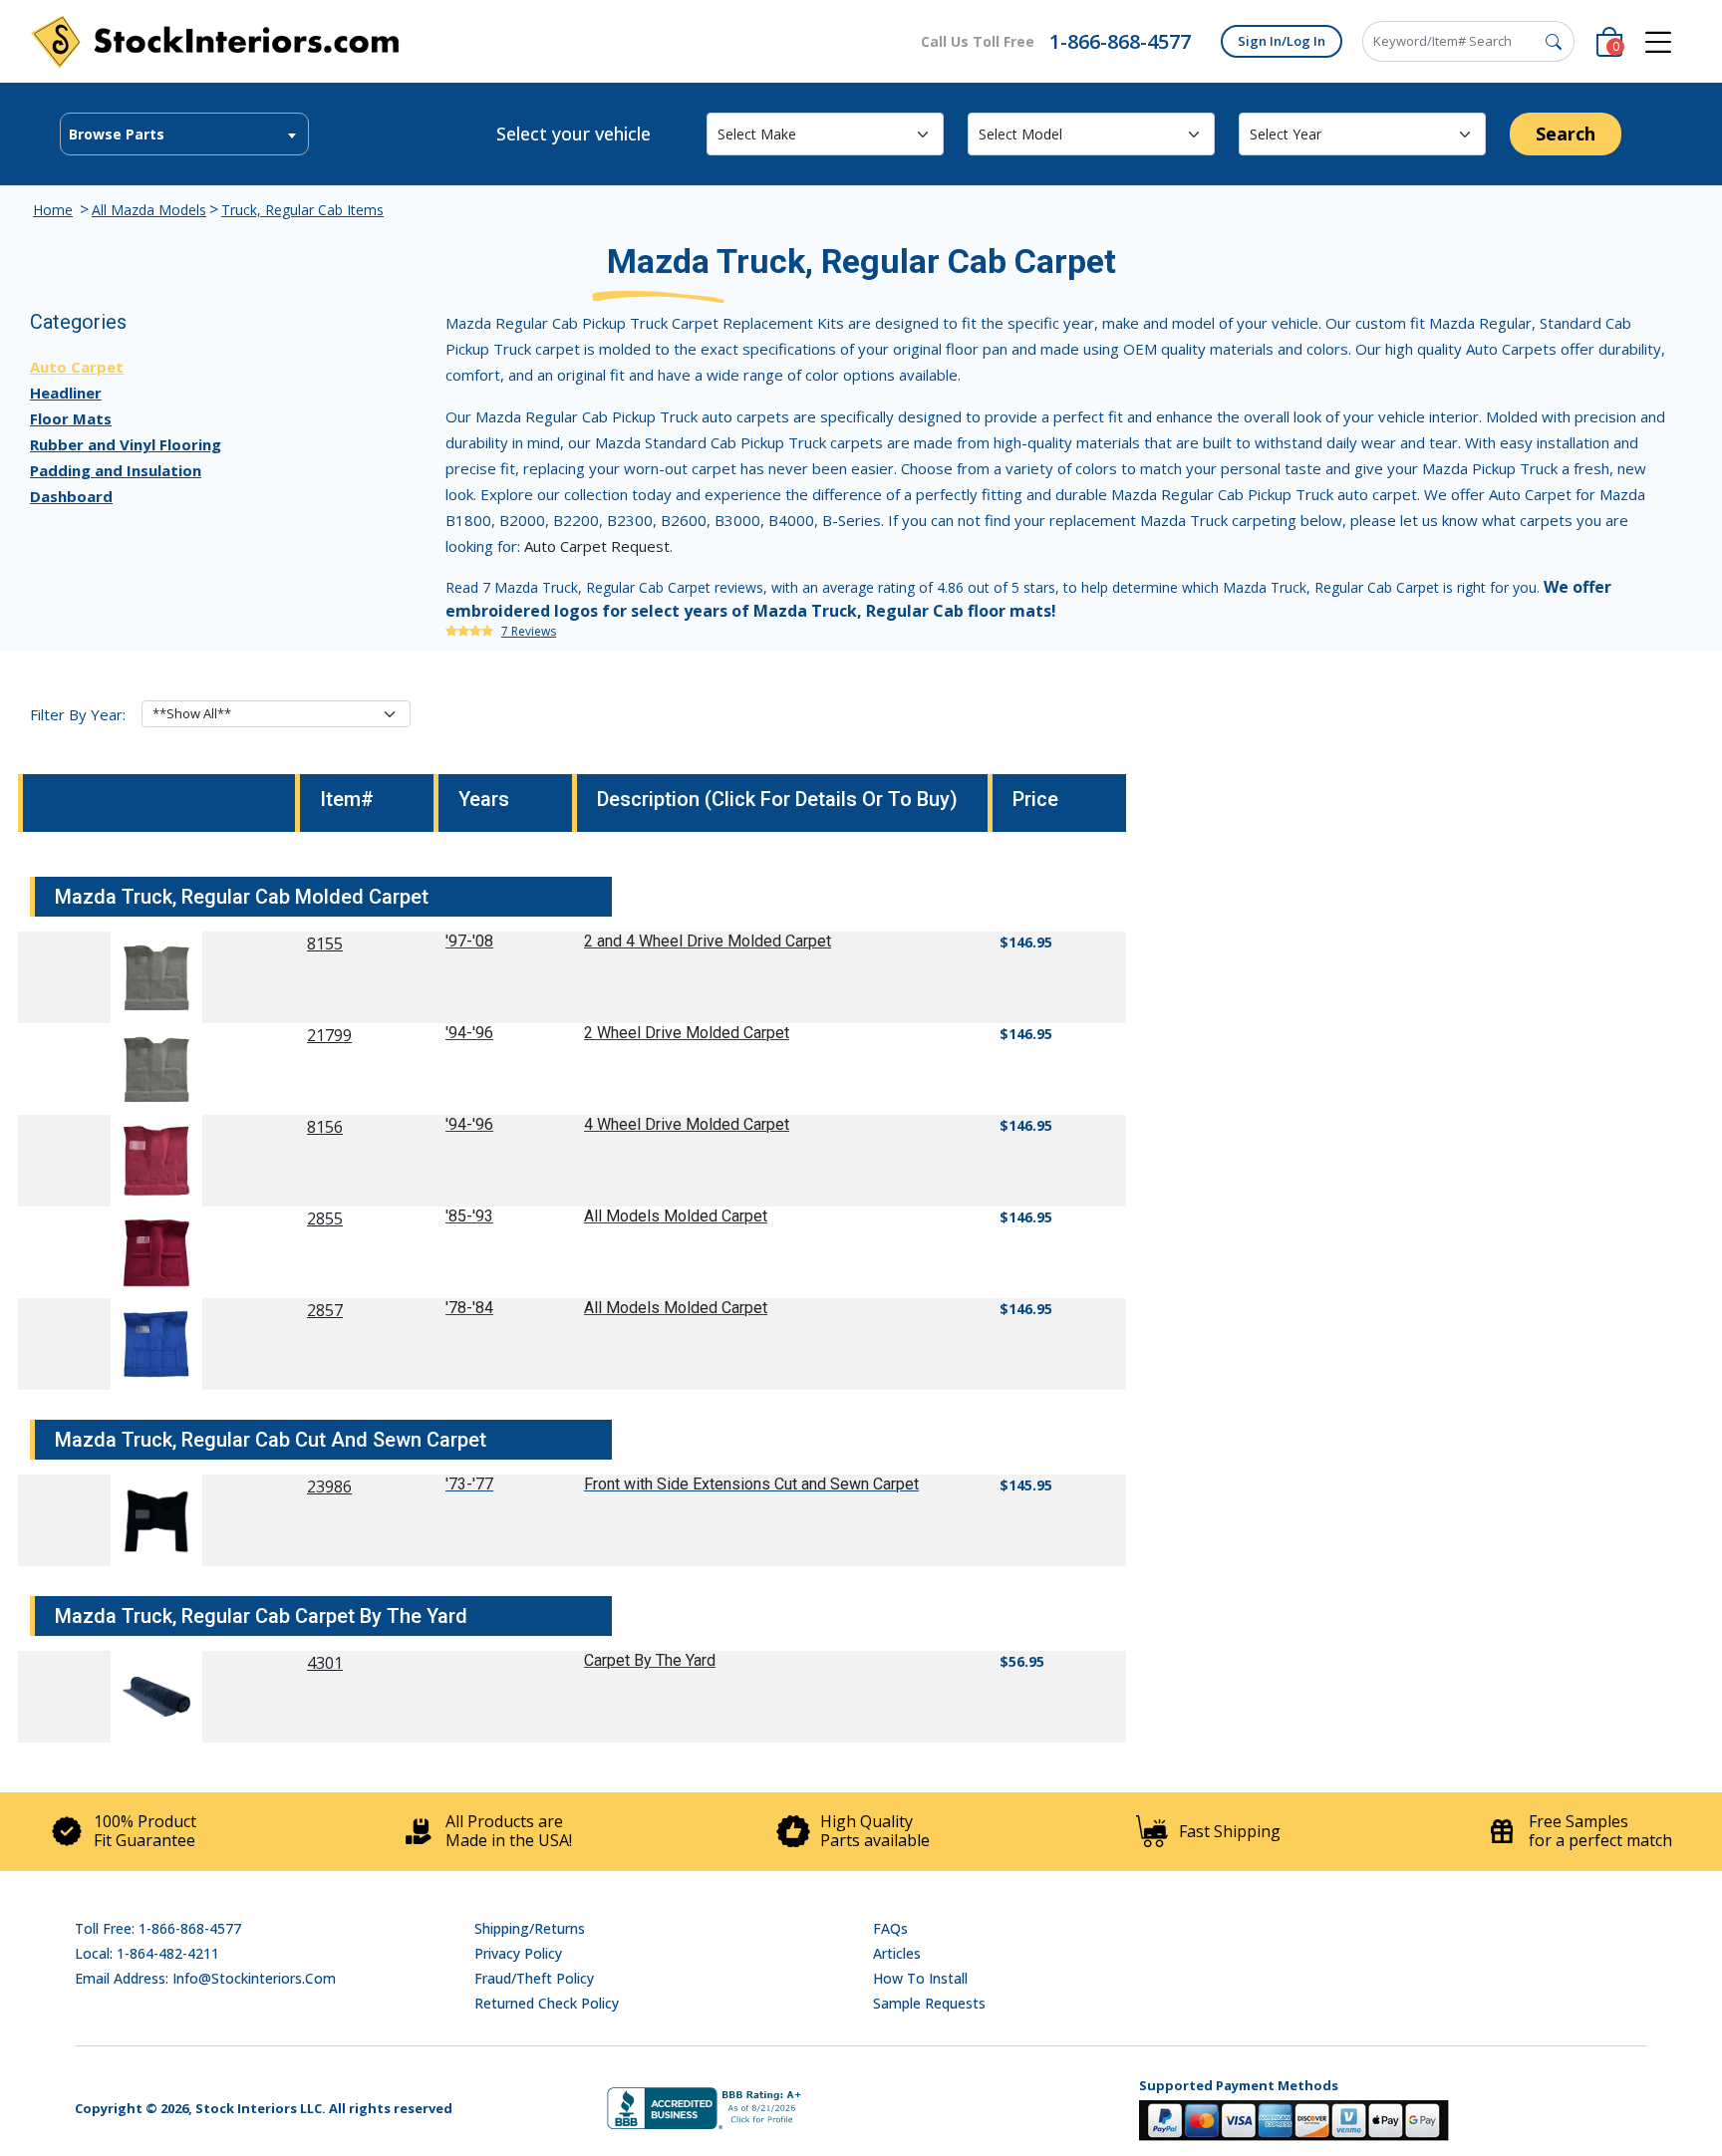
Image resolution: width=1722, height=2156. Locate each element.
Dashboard (71, 496)
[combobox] (184, 134)
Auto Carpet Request (597, 546)
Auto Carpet (77, 367)
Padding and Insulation (116, 470)
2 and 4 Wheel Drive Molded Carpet (708, 941)
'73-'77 (469, 1484)
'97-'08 (469, 941)
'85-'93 (469, 1216)
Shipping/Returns (530, 1928)
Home (53, 210)
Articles (897, 1953)
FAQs (890, 1928)
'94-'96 (469, 1033)
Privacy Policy (518, 1953)
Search (1566, 134)
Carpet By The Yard (650, 1660)
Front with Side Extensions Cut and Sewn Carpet (751, 1484)
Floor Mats (71, 418)
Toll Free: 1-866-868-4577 (158, 1928)
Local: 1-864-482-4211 (147, 1953)
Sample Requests (929, 2003)
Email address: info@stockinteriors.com (205, 1978)
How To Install (920, 1978)
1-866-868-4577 (1120, 41)
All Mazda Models (149, 210)
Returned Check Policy (547, 2003)
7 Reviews (529, 631)
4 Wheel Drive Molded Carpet (687, 1124)
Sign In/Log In (1282, 41)
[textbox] (184, 135)
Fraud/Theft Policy (534, 1978)
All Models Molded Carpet (676, 1216)
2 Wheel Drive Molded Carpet (687, 1033)
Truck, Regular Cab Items (302, 210)
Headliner (66, 393)
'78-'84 (469, 1308)
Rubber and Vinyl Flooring (126, 444)
